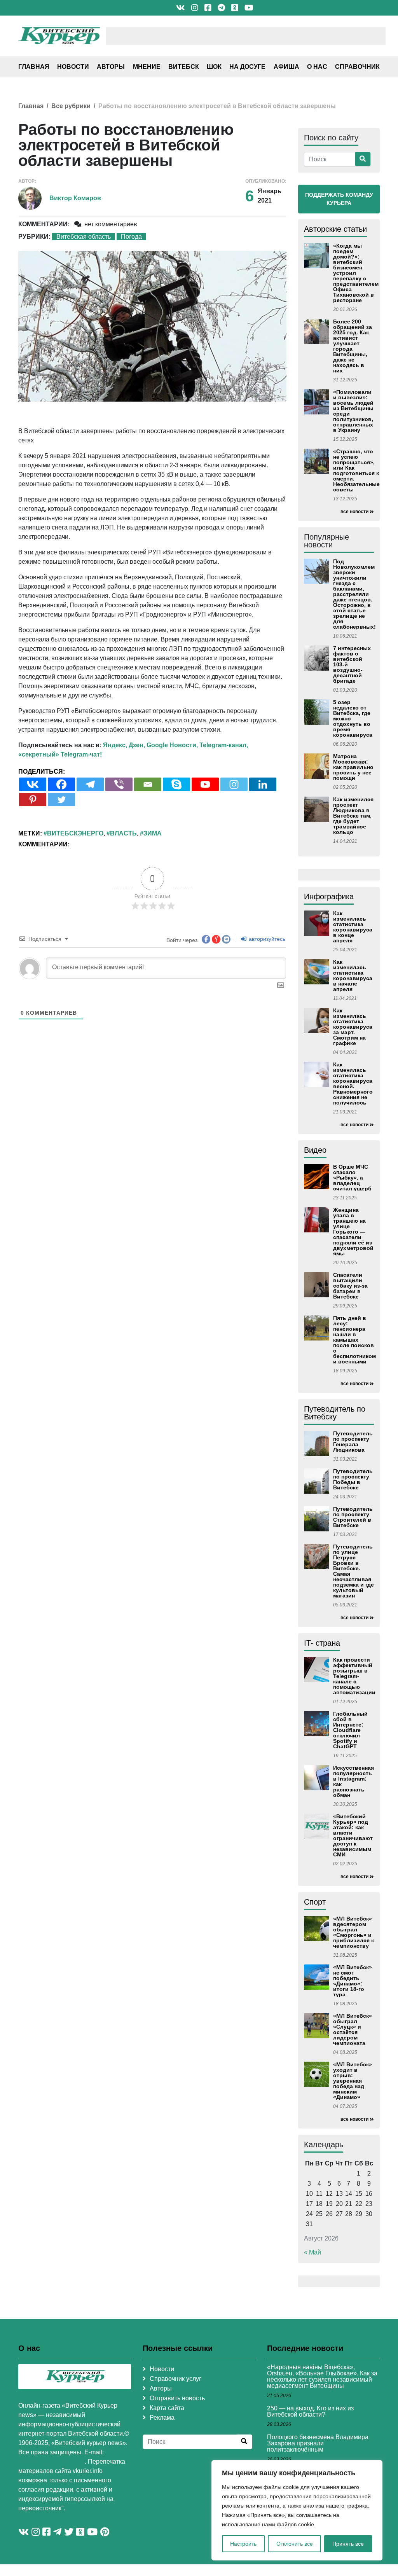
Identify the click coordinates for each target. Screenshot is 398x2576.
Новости (73, 67)
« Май (312, 2252)
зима (153, 833)
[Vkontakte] (33, 784)
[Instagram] (234, 784)
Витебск (184, 67)
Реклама (162, 2418)
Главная (34, 67)
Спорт (315, 1902)
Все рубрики (71, 106)
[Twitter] (61, 800)
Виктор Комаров (75, 198)
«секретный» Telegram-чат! (60, 754)
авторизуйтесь (266, 939)
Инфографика (329, 897)
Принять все (348, 2544)
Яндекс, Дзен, (124, 745)
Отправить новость (177, 2398)
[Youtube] (205, 784)
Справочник (357, 67)
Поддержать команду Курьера (339, 199)
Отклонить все (295, 2544)
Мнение (147, 67)
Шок (214, 67)
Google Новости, (172, 745)
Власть (123, 833)
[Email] (148, 784)
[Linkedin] (263, 784)
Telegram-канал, (224, 745)
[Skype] (176, 784)
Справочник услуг (175, 2379)
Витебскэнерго (75, 833)
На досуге (247, 67)
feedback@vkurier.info (51, 2462)
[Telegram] (90, 784)
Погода (131, 237)
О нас (317, 67)
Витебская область (84, 237)
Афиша (286, 67)
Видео (315, 1150)
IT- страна (322, 1643)
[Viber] (119, 784)
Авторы (111, 67)
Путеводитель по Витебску (335, 1413)
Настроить (243, 2544)
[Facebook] (61, 784)
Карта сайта (167, 2408)
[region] (297, 2510)
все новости (354, 512)
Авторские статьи (335, 229)
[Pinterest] (33, 800)
